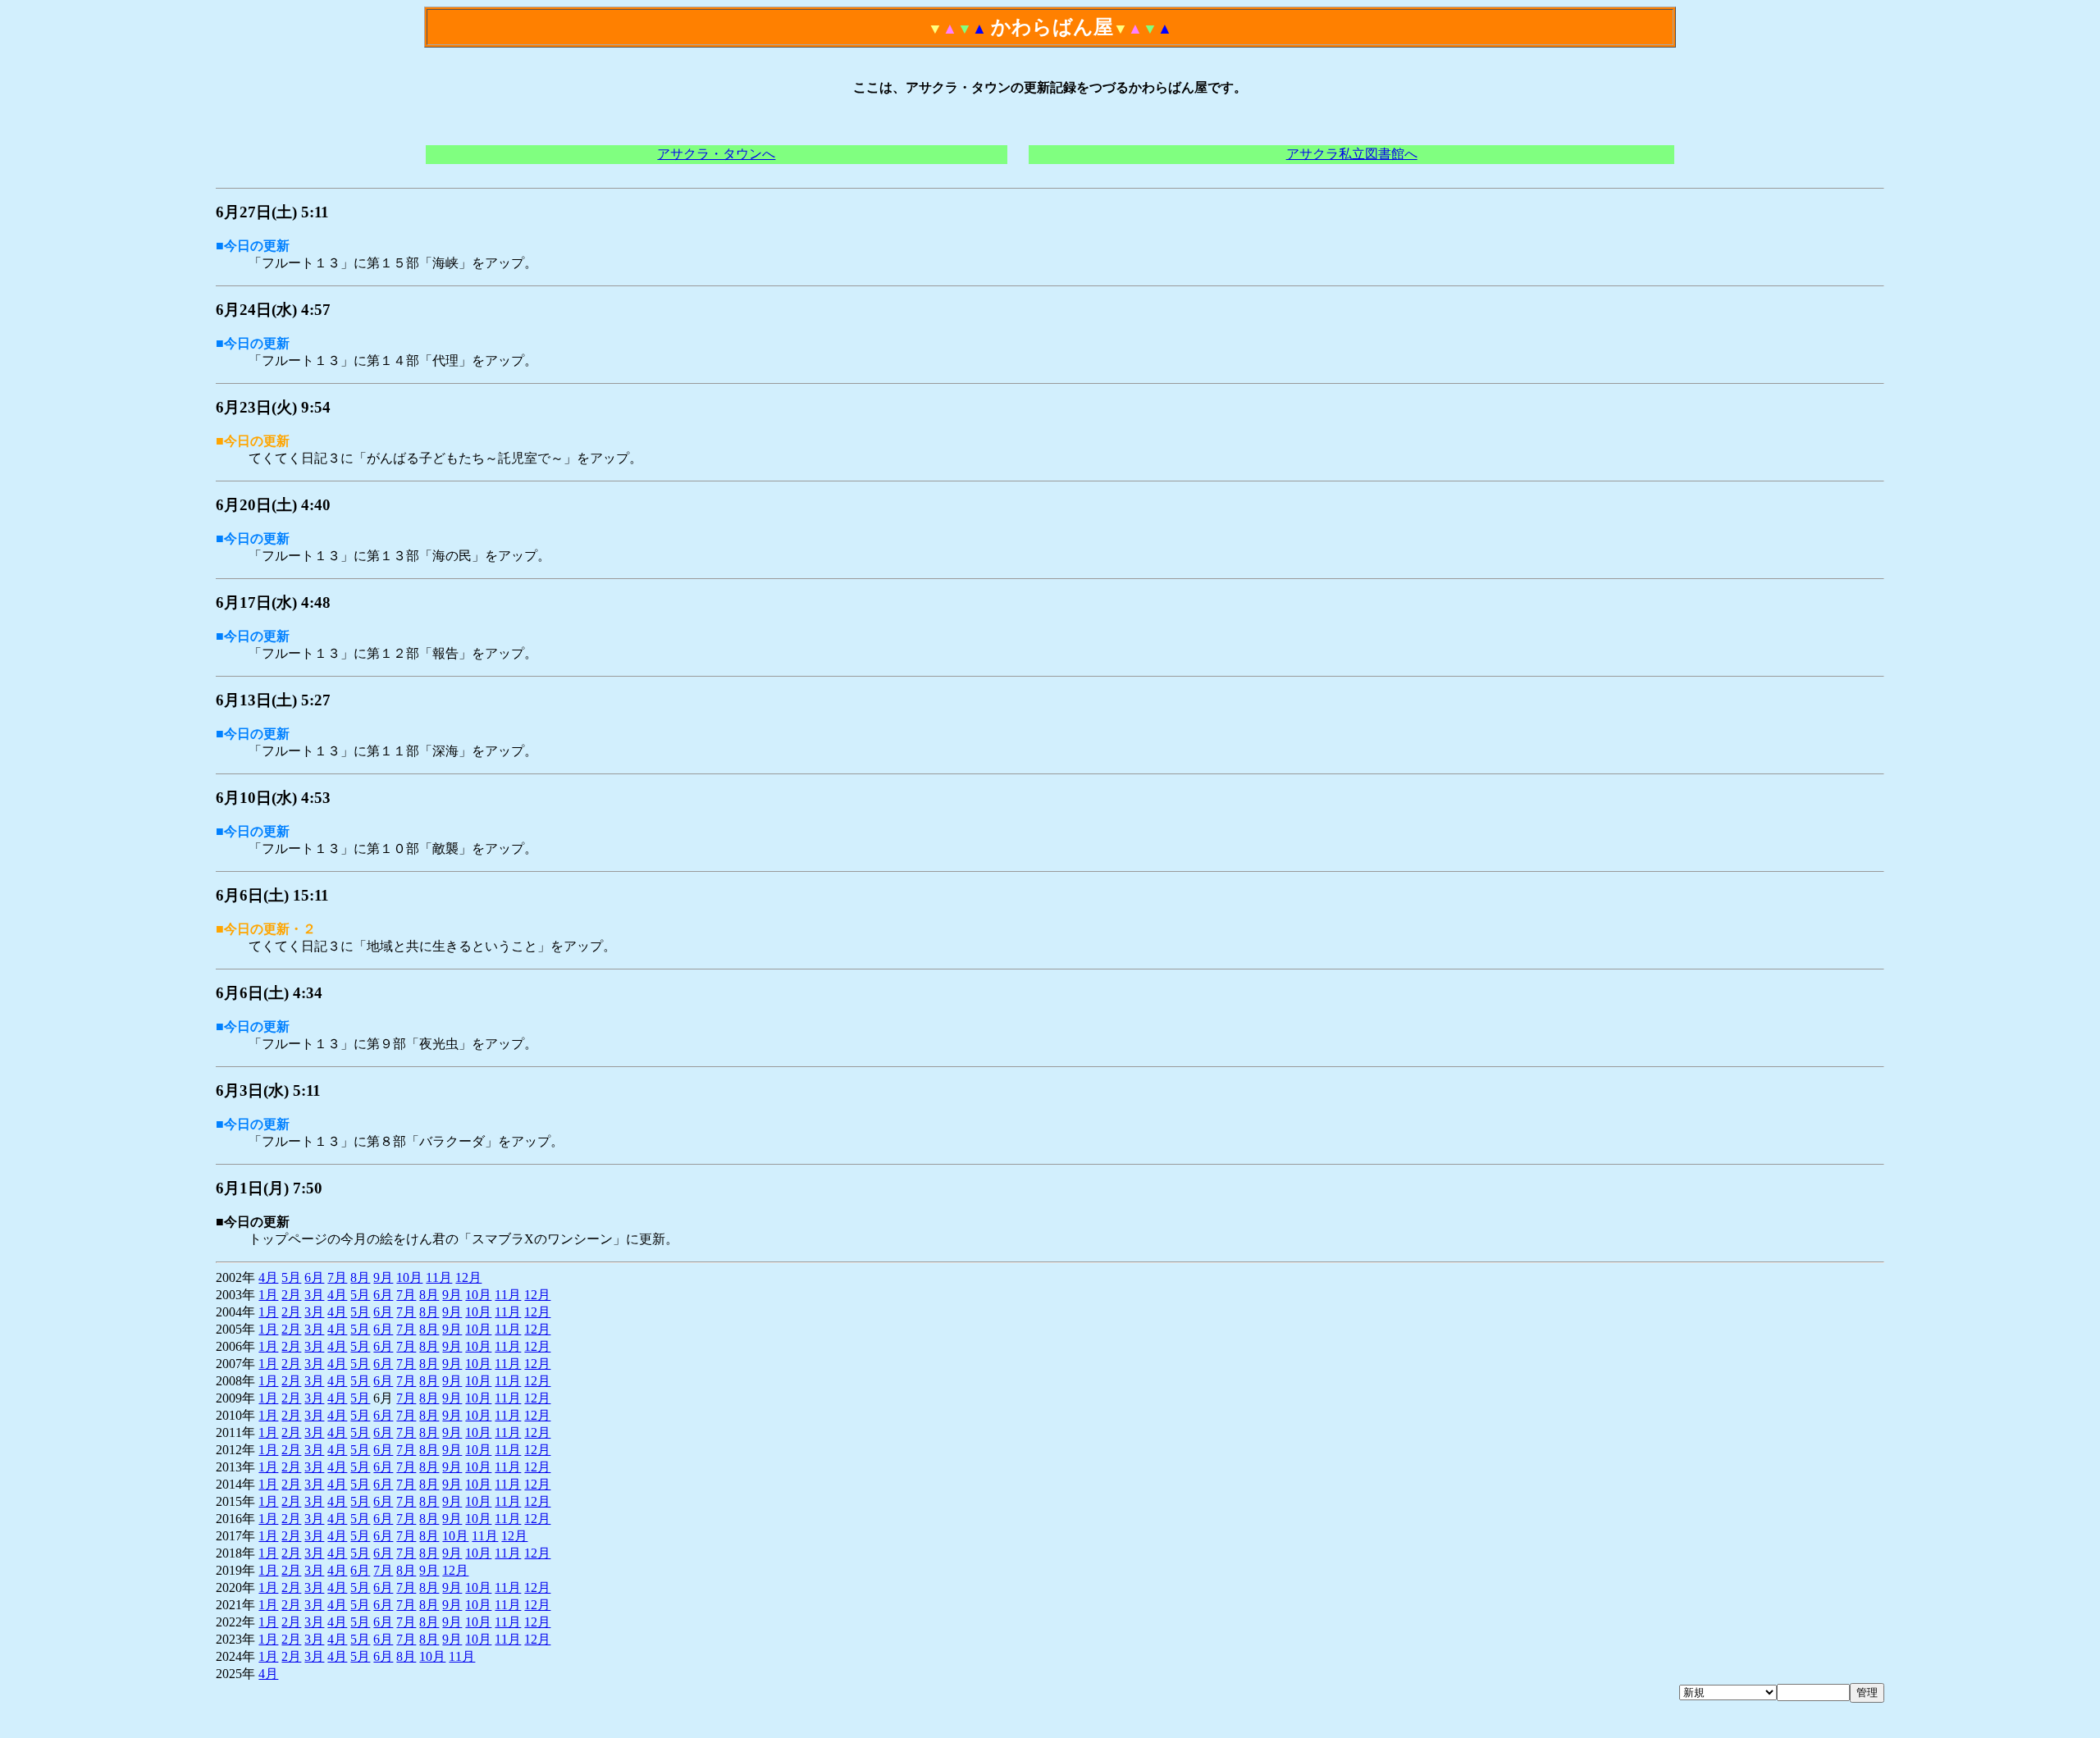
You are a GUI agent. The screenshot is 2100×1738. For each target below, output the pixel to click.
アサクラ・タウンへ (716, 154)
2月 (291, 1295)
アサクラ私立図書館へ (1352, 154)
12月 (468, 1277)
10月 (409, 1277)
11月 (439, 1277)
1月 (268, 1295)
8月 (360, 1277)
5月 (291, 1277)
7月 (337, 1277)
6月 (314, 1277)
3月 (314, 1295)
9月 (383, 1277)
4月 (268, 1277)
